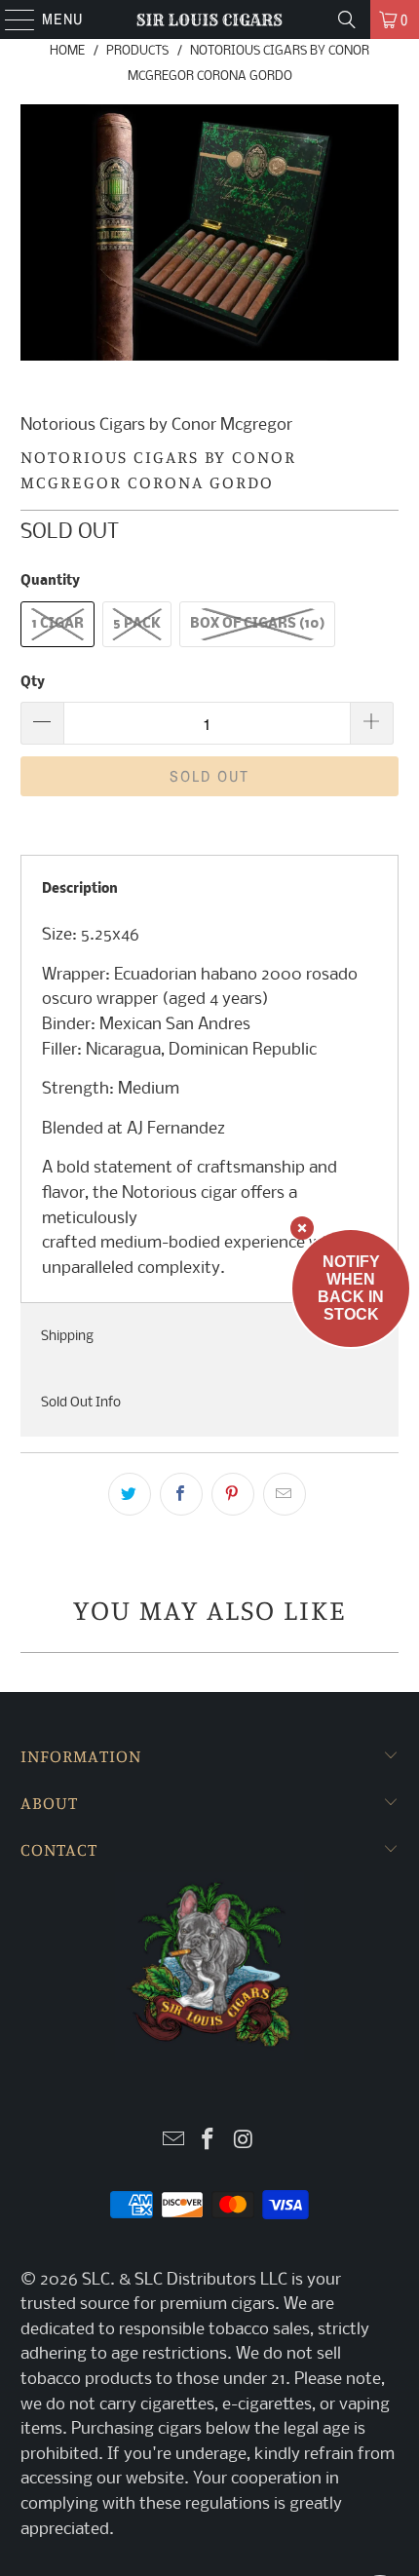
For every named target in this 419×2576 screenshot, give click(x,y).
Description (80, 889)
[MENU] (10, 19)
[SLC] (210, 19)
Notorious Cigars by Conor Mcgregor (156, 425)
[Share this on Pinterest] (233, 1494)
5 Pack (137, 624)
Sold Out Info (81, 1403)
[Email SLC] (173, 2142)
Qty (33, 683)
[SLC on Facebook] (209, 2142)
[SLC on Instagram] (244, 2142)
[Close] (302, 1228)
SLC (96, 2280)
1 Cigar (57, 624)
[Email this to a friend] (285, 1494)
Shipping (67, 1337)
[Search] (347, 19)
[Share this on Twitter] (130, 1494)
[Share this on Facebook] (181, 1494)
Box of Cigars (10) (257, 624)
